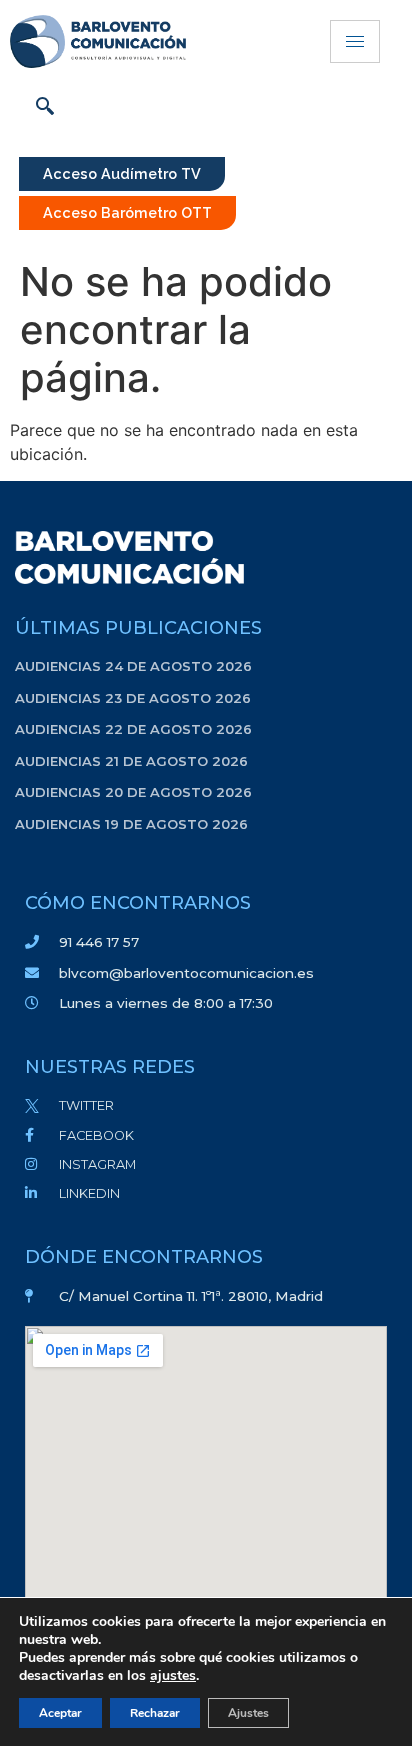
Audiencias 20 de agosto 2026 (133, 792)
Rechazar (155, 1713)
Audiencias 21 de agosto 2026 (131, 761)
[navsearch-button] (45, 108)
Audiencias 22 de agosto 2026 (133, 729)
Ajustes (248, 1713)
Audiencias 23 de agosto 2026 (133, 698)
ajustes (173, 1676)
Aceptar (60, 1713)
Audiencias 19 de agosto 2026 (131, 824)
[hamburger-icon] (355, 41)
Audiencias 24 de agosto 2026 (133, 666)
